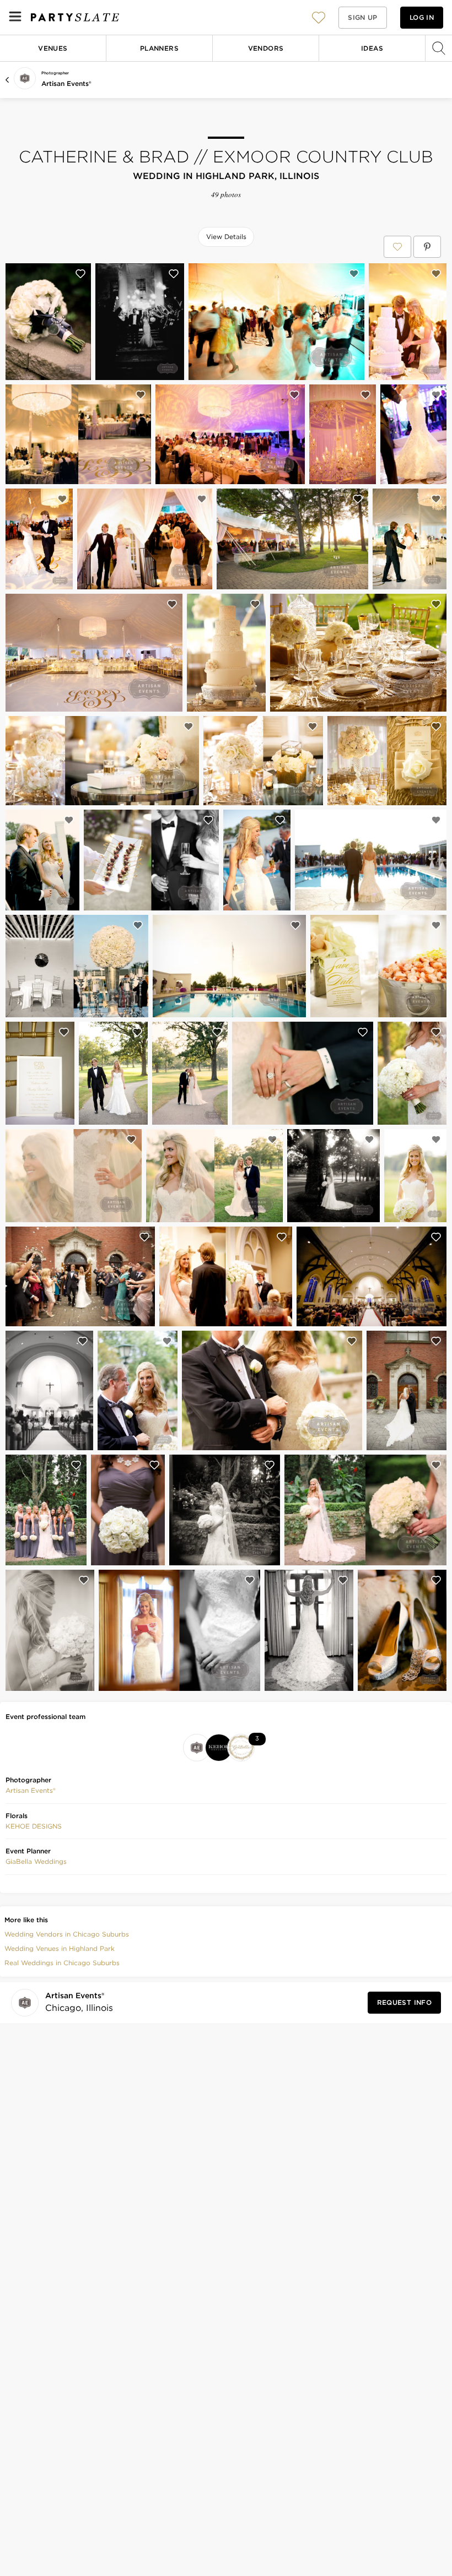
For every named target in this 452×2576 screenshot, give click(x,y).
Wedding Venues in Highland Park (60, 1948)
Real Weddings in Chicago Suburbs (62, 1963)
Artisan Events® (66, 83)
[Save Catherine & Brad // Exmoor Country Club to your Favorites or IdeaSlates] (397, 247)
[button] (319, 17)
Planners (159, 48)
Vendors (266, 48)
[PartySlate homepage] (75, 17)
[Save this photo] (80, 274)
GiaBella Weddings (36, 1861)
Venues (53, 48)
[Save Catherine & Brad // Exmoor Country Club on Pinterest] (427, 247)
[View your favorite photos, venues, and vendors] (319, 18)
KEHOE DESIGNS (34, 1826)
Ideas (372, 48)
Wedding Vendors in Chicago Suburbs (67, 1934)
